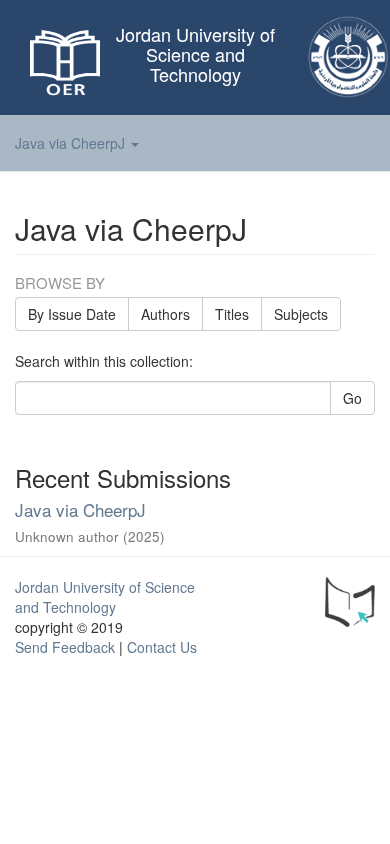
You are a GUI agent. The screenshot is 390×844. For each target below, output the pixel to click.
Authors (165, 314)
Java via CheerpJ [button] (72, 143)
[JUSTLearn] (350, 599)
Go (352, 398)
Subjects (301, 314)
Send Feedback (65, 647)
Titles (232, 314)
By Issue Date (72, 314)
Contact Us (162, 647)
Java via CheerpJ (80, 509)
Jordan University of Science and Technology (105, 597)
